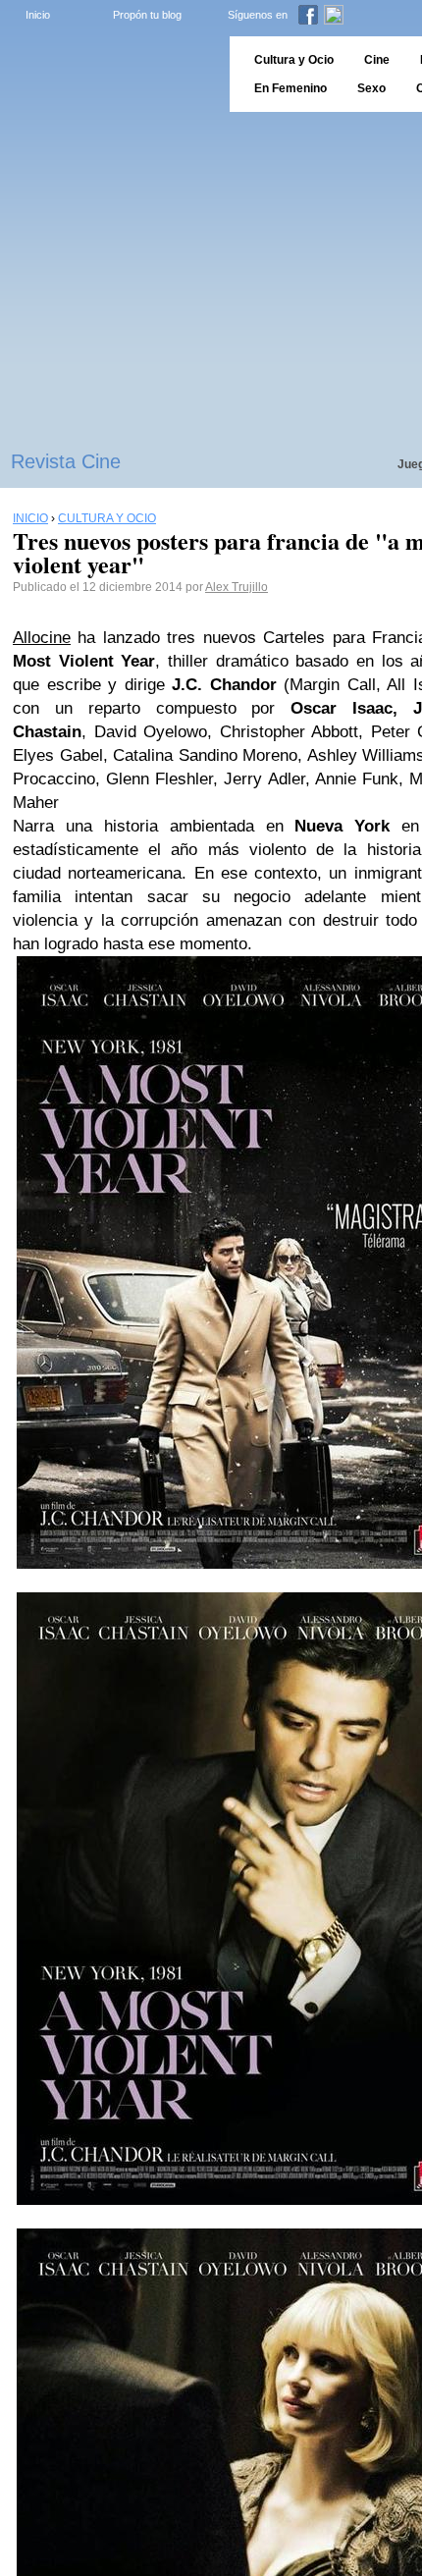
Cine (377, 60)
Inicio (38, 15)
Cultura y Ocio (294, 60)
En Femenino (290, 88)
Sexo (371, 88)
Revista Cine (66, 461)
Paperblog (108, 74)
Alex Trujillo (237, 587)
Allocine (42, 638)
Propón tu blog (147, 15)
